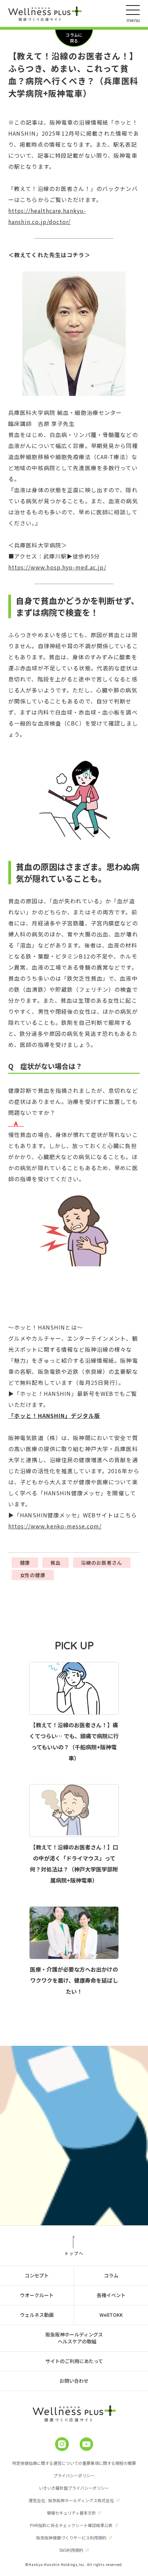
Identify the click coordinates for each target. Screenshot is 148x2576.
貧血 (55, 1563)
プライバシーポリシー (74, 2475)
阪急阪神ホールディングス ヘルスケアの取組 (74, 2338)
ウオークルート (37, 2295)
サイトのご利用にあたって (74, 2361)
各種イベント (111, 2295)
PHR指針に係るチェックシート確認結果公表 (71, 2525)
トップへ (74, 2253)
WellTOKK (111, 2315)
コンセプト (37, 2275)
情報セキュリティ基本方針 (71, 2513)
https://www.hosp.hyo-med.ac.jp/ (57, 567)
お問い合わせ (74, 2381)
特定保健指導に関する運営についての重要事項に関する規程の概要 (74, 2463)
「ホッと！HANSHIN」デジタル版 (54, 1416)
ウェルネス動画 (37, 2315)
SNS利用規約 (71, 2550)
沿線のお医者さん (102, 1563)
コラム (111, 2275)
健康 (25, 1563)
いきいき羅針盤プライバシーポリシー (74, 2488)
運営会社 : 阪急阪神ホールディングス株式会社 (71, 2500)
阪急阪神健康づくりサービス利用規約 (71, 2538)
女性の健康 (33, 1575)
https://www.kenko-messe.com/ (55, 1526)
